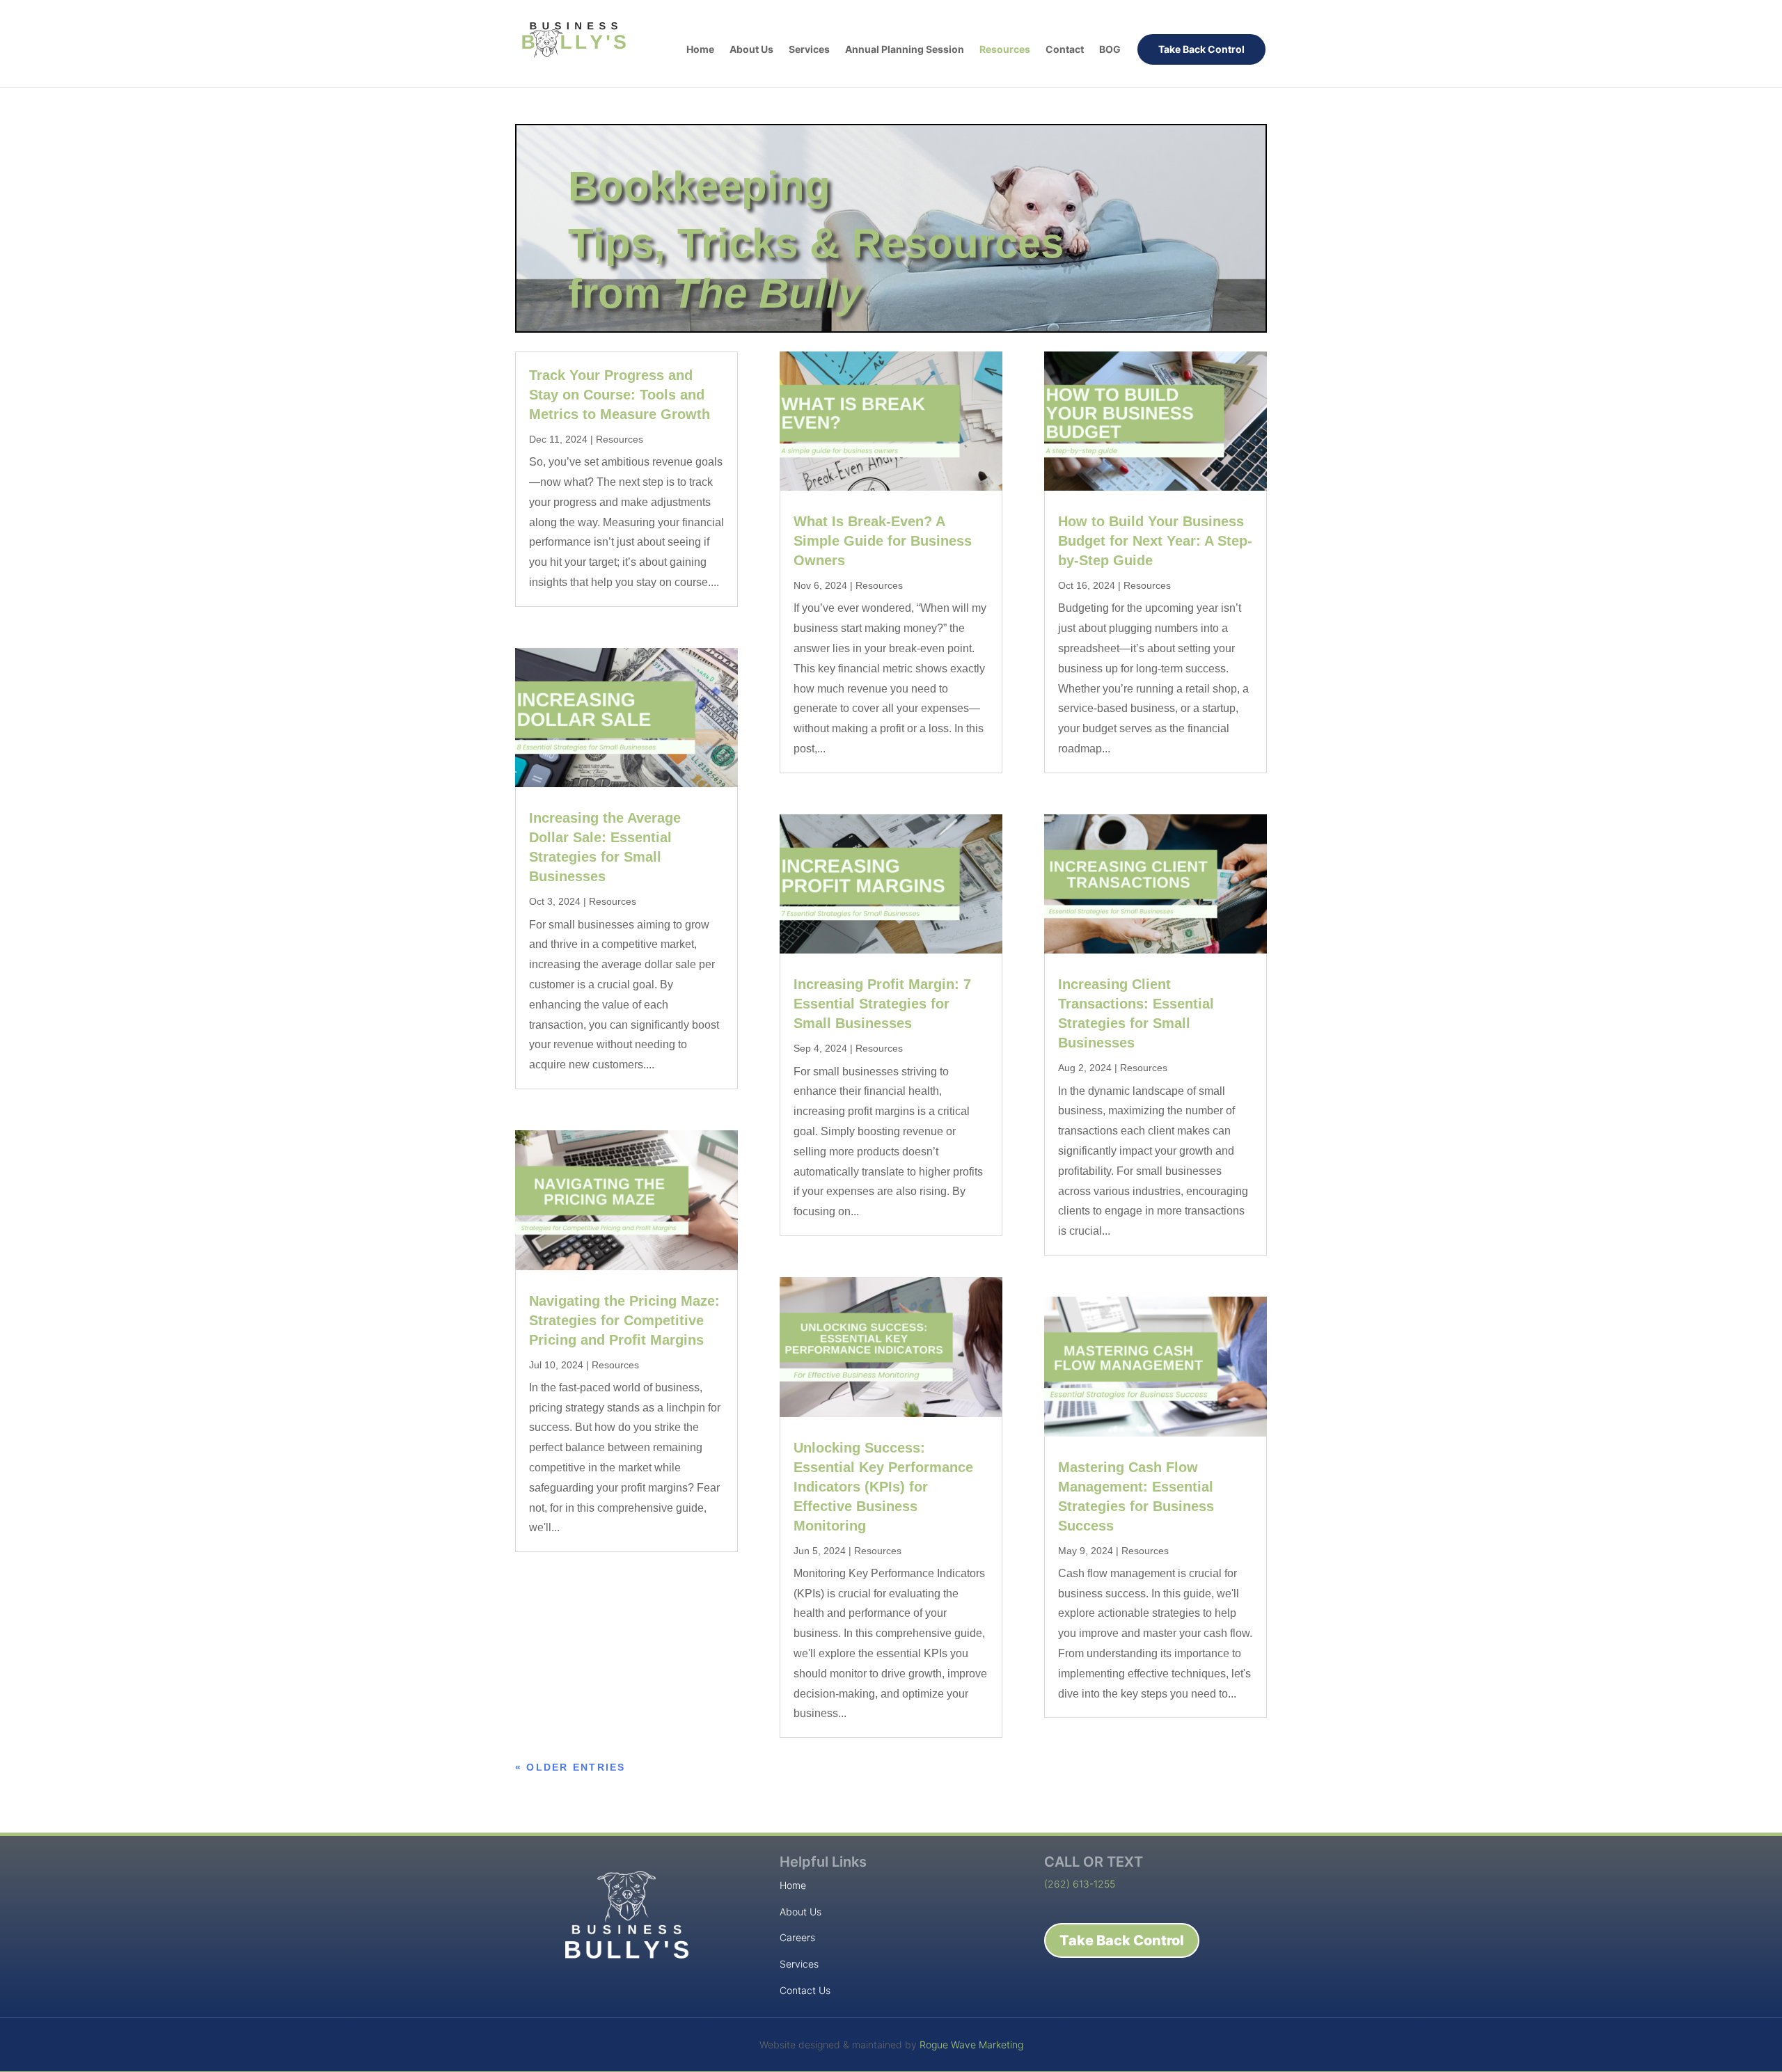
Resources (1005, 50)
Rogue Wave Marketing (971, 2045)
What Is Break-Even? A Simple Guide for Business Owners (883, 541)
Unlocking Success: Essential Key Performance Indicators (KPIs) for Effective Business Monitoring (883, 1487)
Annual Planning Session (905, 50)
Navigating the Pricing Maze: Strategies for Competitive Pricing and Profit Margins (624, 1320)
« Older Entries (570, 1767)
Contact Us (805, 1990)
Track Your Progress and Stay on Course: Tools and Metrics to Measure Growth (620, 395)
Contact (1065, 50)
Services (809, 50)
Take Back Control (1201, 49)
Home (700, 50)
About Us (751, 50)
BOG (1110, 50)
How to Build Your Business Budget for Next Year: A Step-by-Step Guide (1155, 541)
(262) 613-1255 (1080, 1884)
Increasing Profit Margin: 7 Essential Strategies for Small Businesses (882, 1004)
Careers (797, 1937)
